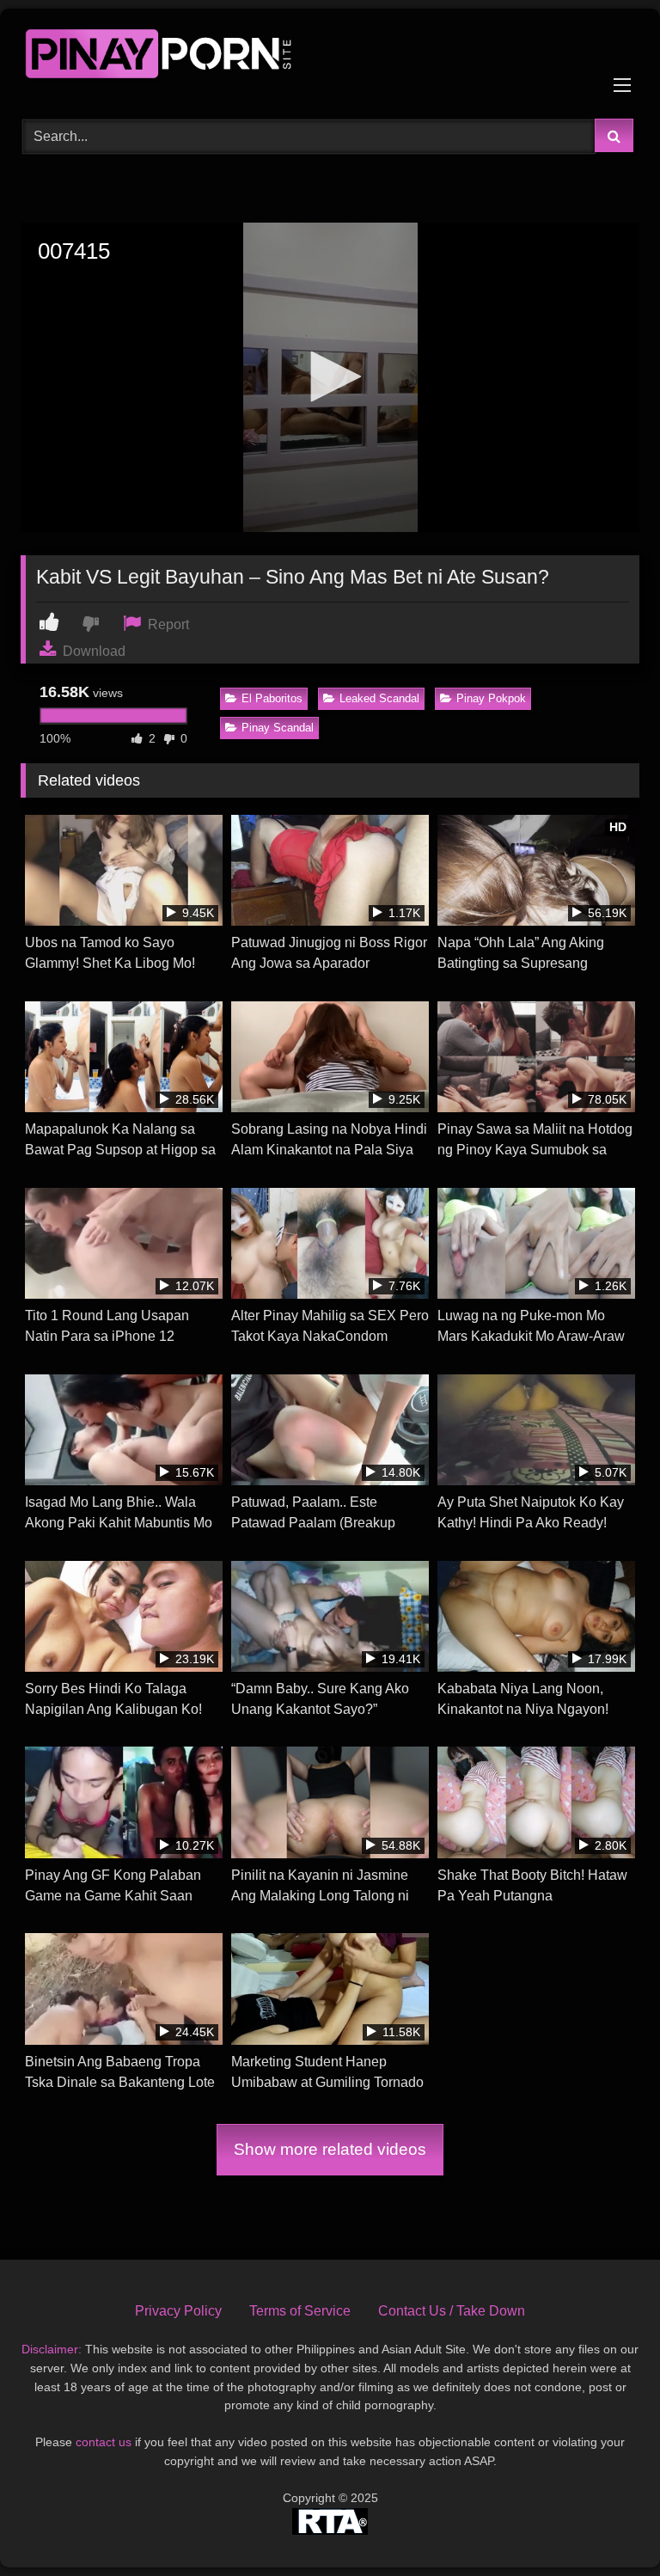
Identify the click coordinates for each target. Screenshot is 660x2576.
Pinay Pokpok (491, 698)
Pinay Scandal (278, 728)
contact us (104, 2442)
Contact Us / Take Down (452, 2311)
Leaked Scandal (379, 698)
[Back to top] (607, 2525)
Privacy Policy (178, 2311)
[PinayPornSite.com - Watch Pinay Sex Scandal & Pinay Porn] (330, 58)
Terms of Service (300, 2311)
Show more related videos (330, 2149)
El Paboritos (272, 698)
